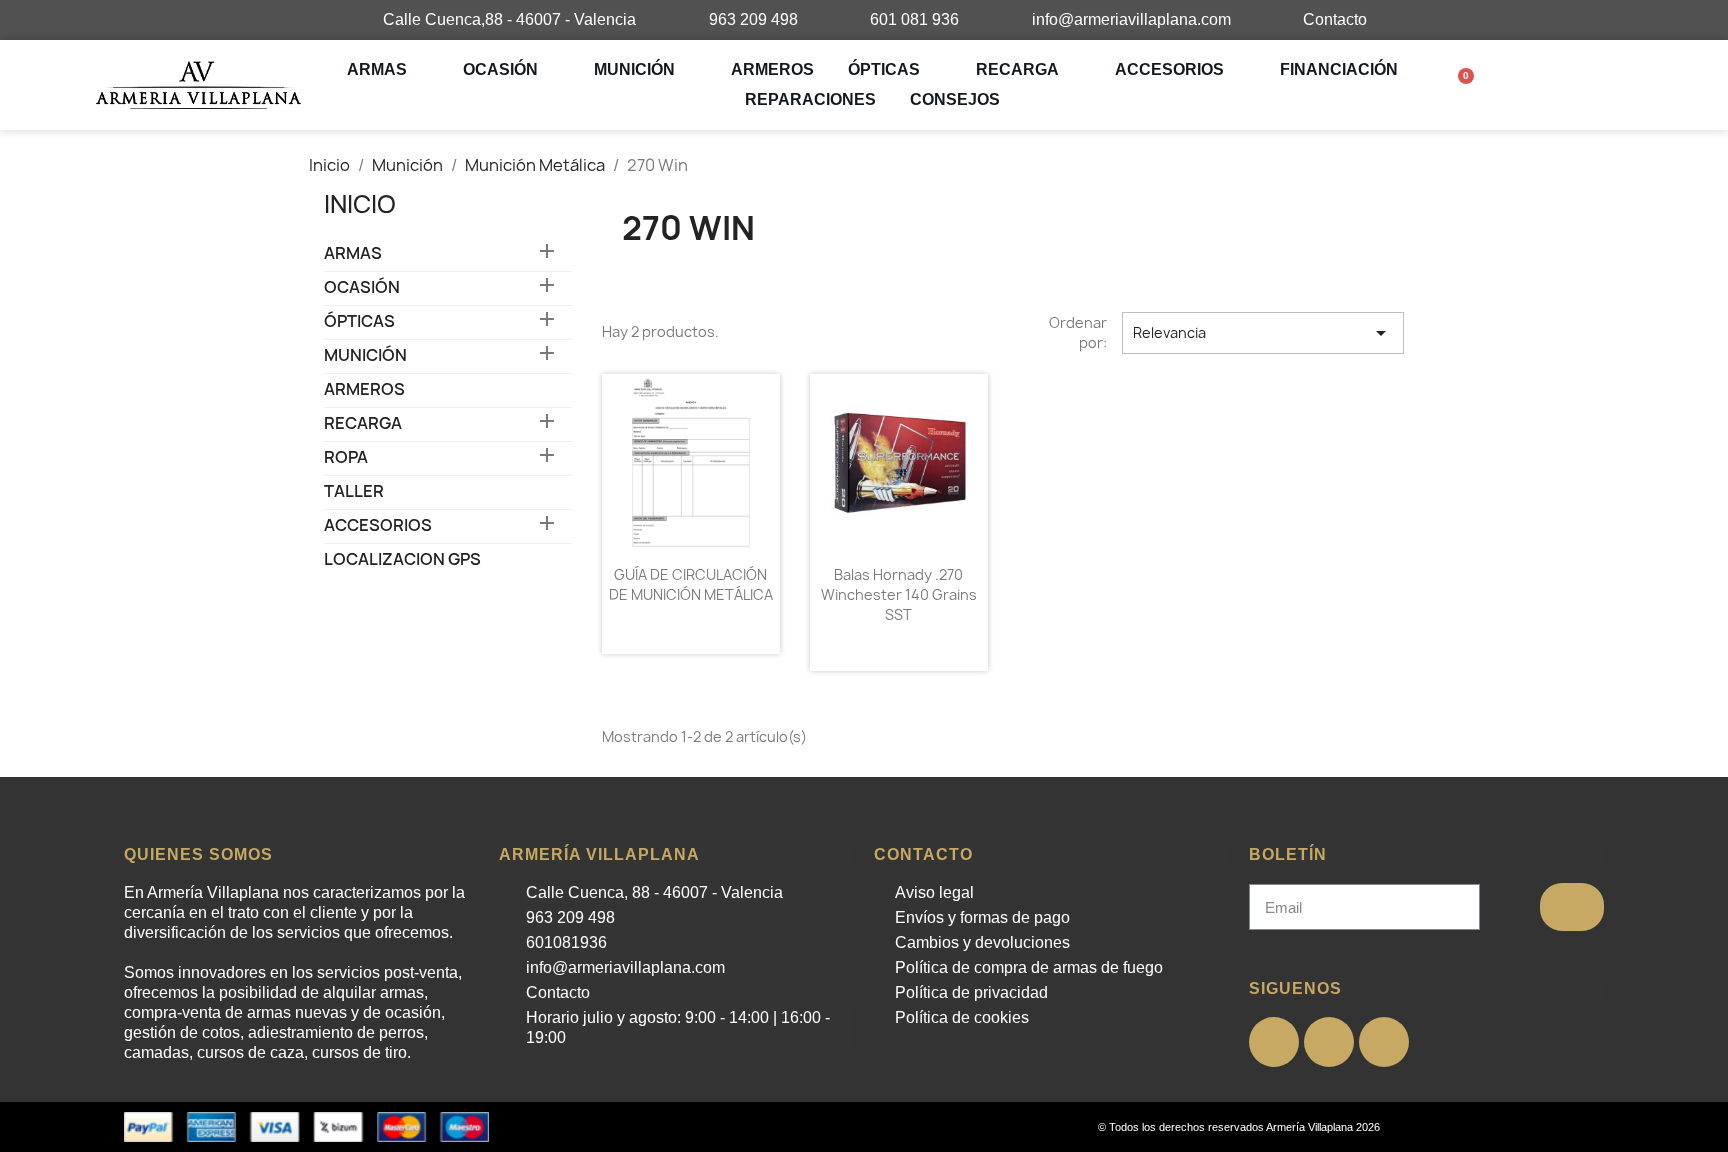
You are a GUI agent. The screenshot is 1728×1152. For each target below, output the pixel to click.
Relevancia (1263, 333)
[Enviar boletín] (1572, 907)
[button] (1465, 85)
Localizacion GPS (402, 559)
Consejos (955, 99)
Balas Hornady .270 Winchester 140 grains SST (899, 594)
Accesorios (1169, 69)
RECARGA (1017, 69)
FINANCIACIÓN (1339, 69)
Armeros (772, 69)
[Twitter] (1329, 1042)
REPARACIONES (810, 99)
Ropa (346, 457)
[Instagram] (1384, 1042)
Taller (354, 491)
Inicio (360, 204)
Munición (634, 69)
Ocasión (500, 69)
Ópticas (884, 69)
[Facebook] (1274, 1042)
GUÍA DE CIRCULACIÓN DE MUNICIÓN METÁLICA (691, 584)
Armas (377, 69)
